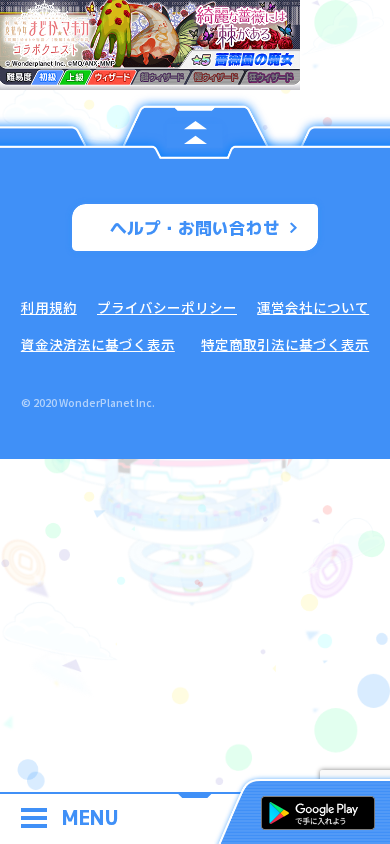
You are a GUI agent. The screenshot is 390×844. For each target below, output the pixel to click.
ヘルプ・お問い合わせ (195, 227)
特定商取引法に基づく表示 (285, 344)
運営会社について (313, 307)
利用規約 (49, 307)
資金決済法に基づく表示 (98, 344)
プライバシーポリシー (167, 307)
